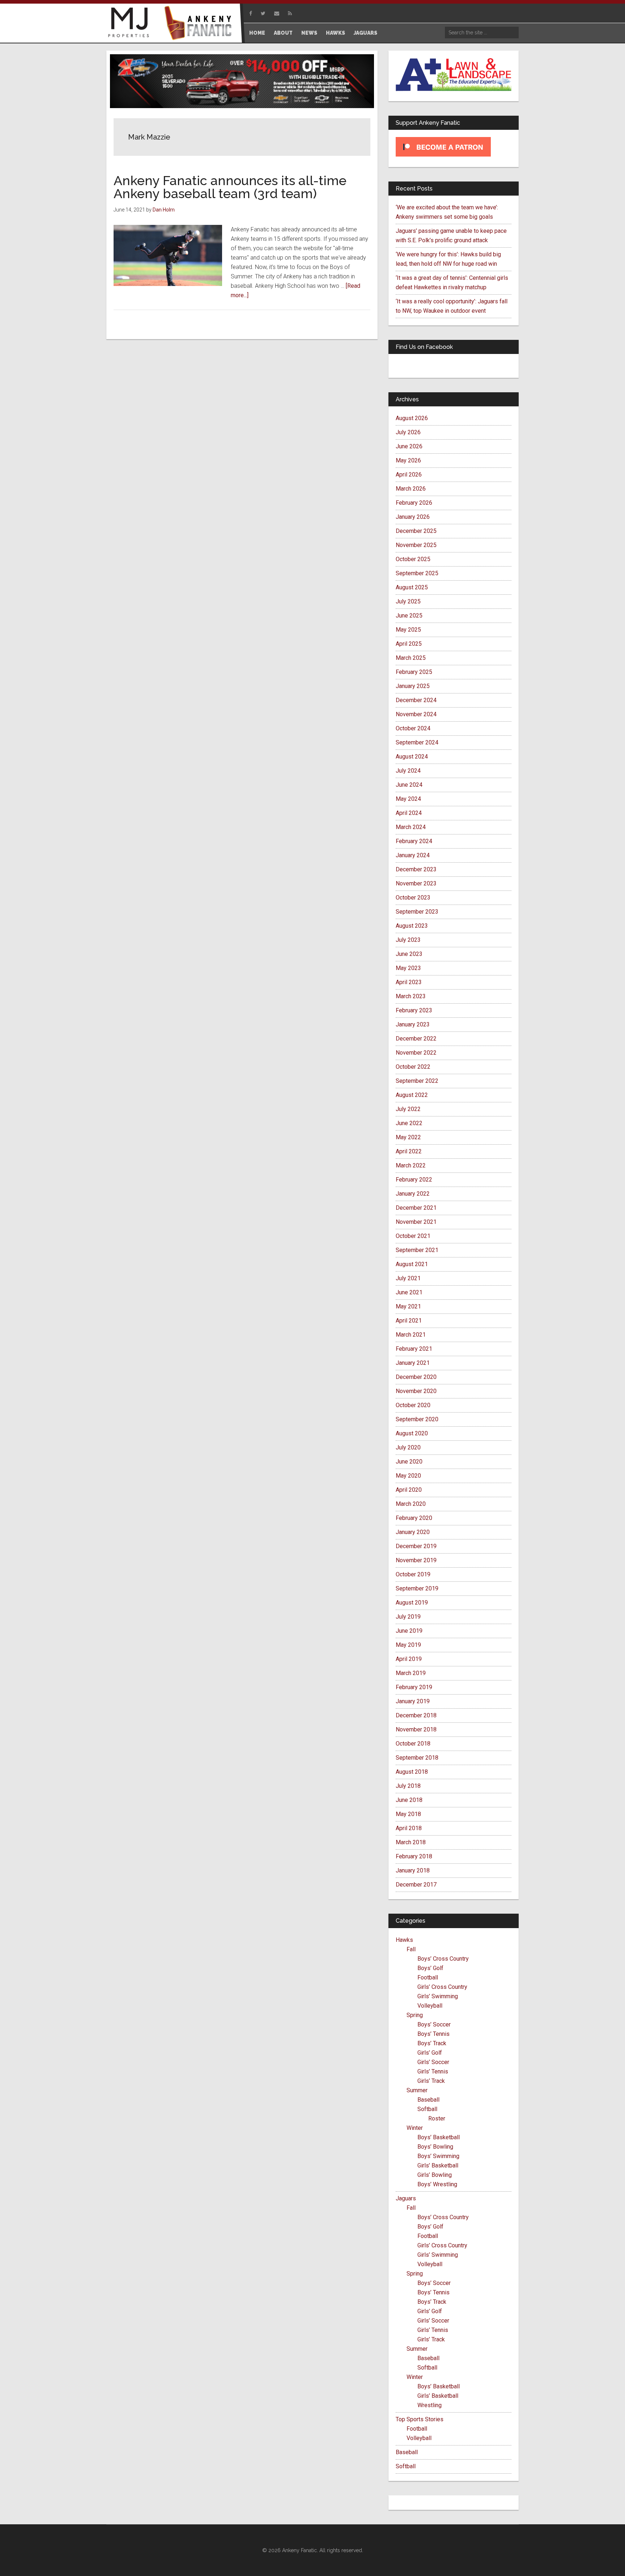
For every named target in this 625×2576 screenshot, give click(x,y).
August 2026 (412, 418)
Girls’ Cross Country (442, 1987)
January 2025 (413, 686)
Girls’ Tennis (433, 2071)
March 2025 (411, 658)
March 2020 (411, 1504)
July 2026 (408, 432)
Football (428, 1977)
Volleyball (430, 2006)
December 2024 (416, 700)
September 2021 (417, 1250)
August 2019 (412, 1603)
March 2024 (411, 827)
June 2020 (409, 1462)
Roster (437, 2118)
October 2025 (413, 559)
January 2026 (413, 517)
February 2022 (414, 1180)
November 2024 (416, 714)
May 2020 (408, 1476)
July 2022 (408, 1109)
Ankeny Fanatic (200, 24)
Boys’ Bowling (435, 2147)
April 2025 (409, 644)
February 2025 (414, 672)
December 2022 (416, 1039)
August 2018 (412, 1772)
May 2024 (408, 799)
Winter (415, 2128)
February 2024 (414, 841)
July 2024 (408, 771)
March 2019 (411, 1673)
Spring (415, 2015)
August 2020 (412, 1433)
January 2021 (413, 1363)
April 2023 (409, 982)
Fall (411, 1949)
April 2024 (409, 813)
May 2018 (408, 1814)
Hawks (404, 1940)
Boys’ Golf (430, 1968)
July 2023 (408, 940)
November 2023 (416, 883)
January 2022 (413, 1194)
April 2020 (409, 1490)
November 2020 (416, 1391)
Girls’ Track (431, 2081)
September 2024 (417, 742)
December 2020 (416, 1377)
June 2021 (409, 1292)
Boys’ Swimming (438, 2156)
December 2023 (416, 869)
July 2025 (408, 601)
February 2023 (414, 1010)
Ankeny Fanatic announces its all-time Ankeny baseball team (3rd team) (230, 187)
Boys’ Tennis (433, 2034)
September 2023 (417, 912)
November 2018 (416, 1729)
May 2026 (408, 460)
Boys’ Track (432, 2043)
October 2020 (413, 1405)
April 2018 (409, 1828)
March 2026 (411, 489)
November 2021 (416, 1222)
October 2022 (413, 1067)
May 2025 (408, 630)
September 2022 (417, 1081)
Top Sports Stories (420, 2419)
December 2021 (416, 1208)
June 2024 (409, 785)
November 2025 (416, 545)
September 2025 (417, 573)
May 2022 (408, 1137)
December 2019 (416, 1546)
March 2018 (411, 1842)
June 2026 (409, 446)
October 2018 (413, 1744)
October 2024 (413, 728)
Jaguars (406, 2198)
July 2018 (408, 1786)
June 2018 (409, 1800)
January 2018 (413, 1870)
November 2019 (416, 1560)
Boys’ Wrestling (437, 2184)
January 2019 (413, 1701)
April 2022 (409, 1151)
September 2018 (417, 1758)
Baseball (428, 2100)
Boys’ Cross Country (443, 1959)
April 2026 (409, 475)
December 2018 (416, 1715)
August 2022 (412, 1095)
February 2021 (414, 1349)
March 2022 (411, 1165)
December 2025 (416, 531)
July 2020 (408, 1447)
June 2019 (409, 1631)
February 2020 (414, 1518)
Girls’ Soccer (433, 2062)
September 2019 (417, 1588)
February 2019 (414, 1687)
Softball (427, 2109)
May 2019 (408, 1645)
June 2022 (409, 1123)
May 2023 (408, 968)
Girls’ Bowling (435, 2175)
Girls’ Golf (430, 2053)
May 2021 (408, 1306)
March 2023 (411, 996)
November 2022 (416, 1053)
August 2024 (412, 757)
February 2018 (414, 1856)
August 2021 (412, 1264)
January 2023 (413, 1024)
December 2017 (416, 1885)
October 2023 (413, 898)
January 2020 (413, 1532)
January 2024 (413, 855)
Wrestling (430, 2405)
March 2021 (411, 1335)
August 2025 (412, 587)
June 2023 (409, 954)
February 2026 (414, 503)
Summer (417, 2090)
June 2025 (409, 616)
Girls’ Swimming (438, 1996)
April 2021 (409, 1321)
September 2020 (417, 1419)
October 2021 (413, 1236)
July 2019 (408, 1617)
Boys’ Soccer (434, 2024)
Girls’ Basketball (438, 2165)
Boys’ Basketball (439, 2137)
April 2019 (409, 1659)
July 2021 (408, 1278)
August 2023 (412, 926)
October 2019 (413, 1574)
